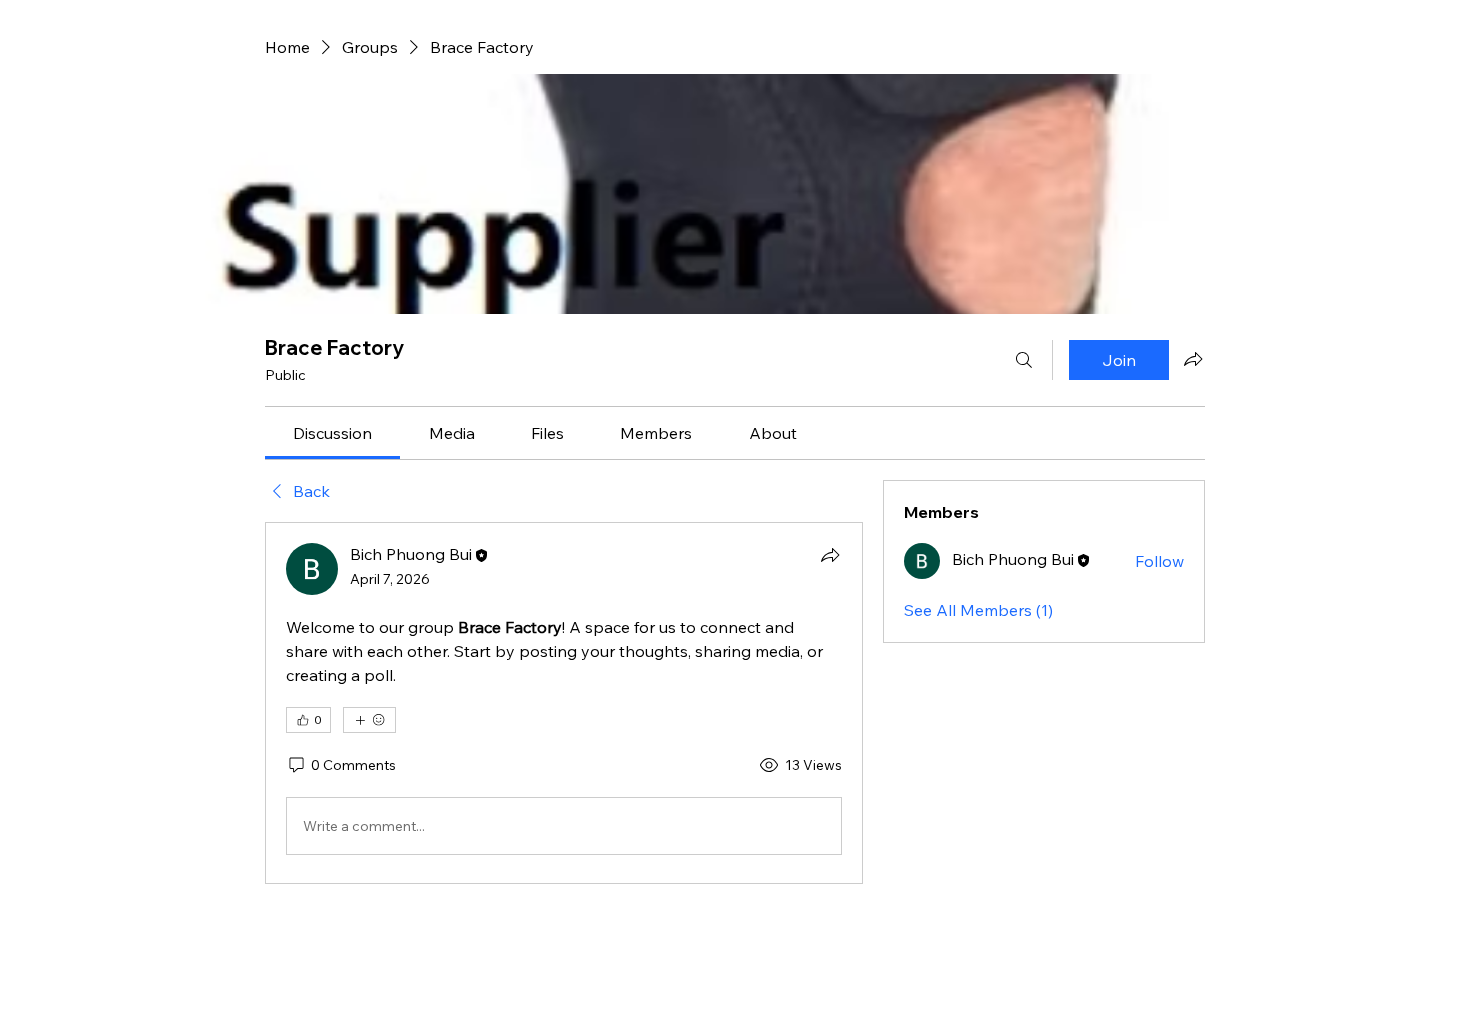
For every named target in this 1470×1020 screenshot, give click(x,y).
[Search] (1024, 360)
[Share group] (1193, 359)
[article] (564, 703)
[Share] (830, 555)
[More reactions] (369, 720)
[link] (332, 433)
